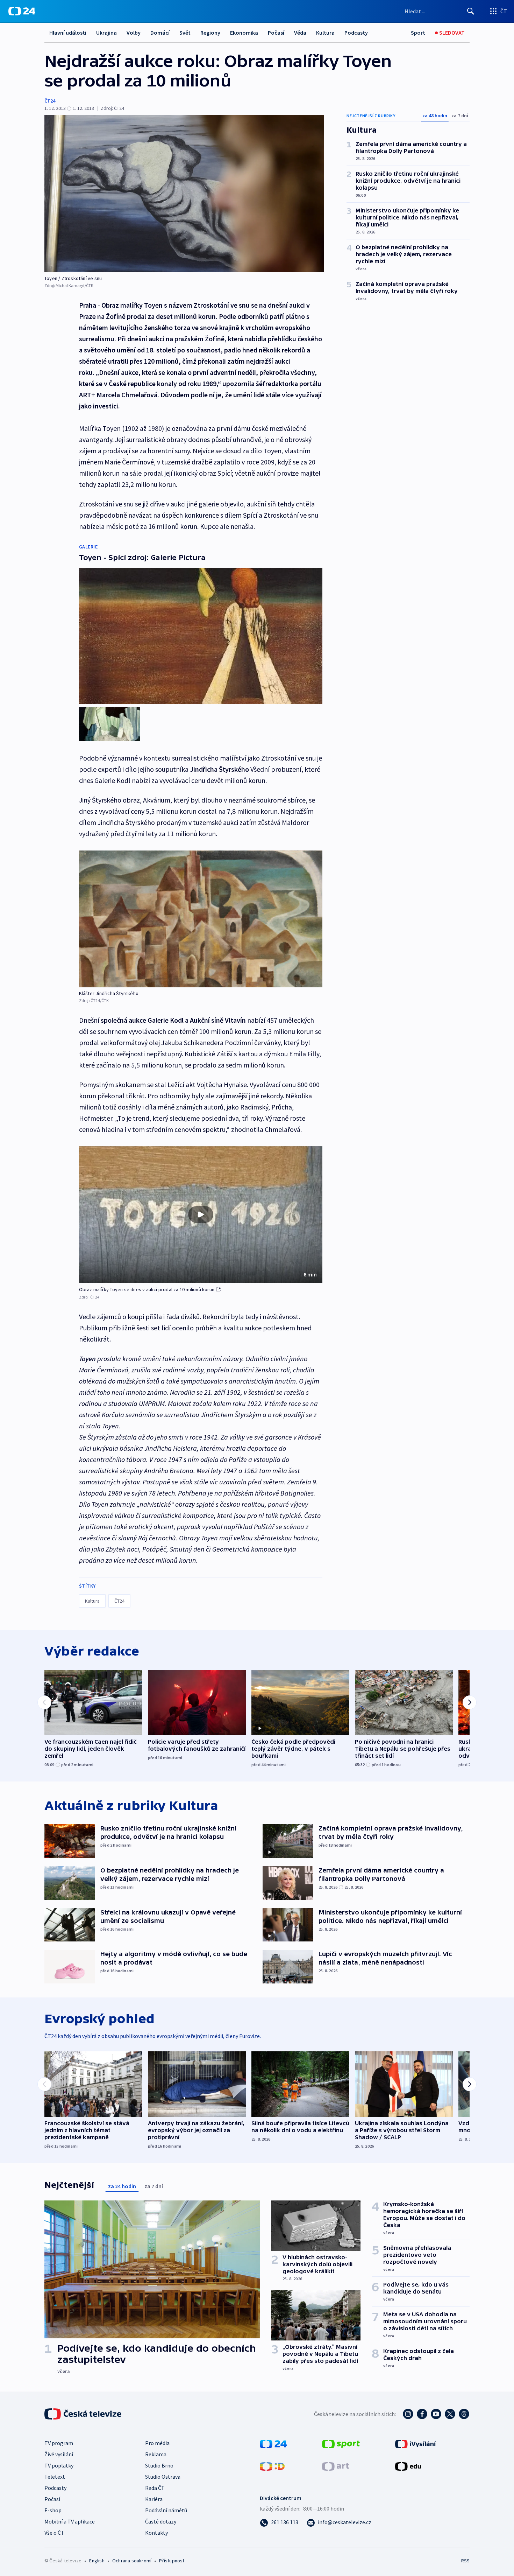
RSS (465, 2561)
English (97, 2561)
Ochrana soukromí (132, 2561)
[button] (201, 1215)
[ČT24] (22, 11)
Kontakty (156, 2533)
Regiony (210, 33)
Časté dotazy (161, 2521)
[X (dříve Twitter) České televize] (450, 2414)
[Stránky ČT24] (273, 2443)
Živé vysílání (59, 2454)
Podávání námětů (166, 2510)
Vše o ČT (54, 2533)
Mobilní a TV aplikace (70, 2521)
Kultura (325, 33)
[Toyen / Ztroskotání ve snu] (184, 194)
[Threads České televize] (464, 2414)
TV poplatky (59, 2465)
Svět (185, 33)
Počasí (276, 33)
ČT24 (50, 101)
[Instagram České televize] (408, 2414)
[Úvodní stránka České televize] (84, 2414)
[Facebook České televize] (422, 2414)
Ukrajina (106, 33)
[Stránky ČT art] (335, 2466)
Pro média (157, 2443)
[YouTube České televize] (436, 2414)
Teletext (55, 2477)
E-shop (53, 2510)
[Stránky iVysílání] (416, 2443)
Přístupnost (172, 2561)
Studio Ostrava (163, 2477)
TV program (59, 2443)
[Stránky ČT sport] (341, 2443)
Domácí (160, 33)
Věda (300, 33)
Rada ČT (155, 2488)
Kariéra (154, 2499)
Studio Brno (159, 2465)
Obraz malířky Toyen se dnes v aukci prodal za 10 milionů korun (147, 1289)
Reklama (156, 2454)
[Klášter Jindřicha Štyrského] (201, 919)
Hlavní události (68, 33)
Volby (134, 33)
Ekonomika (244, 33)
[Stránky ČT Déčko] (272, 2466)
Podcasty (356, 33)
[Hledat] (471, 11)
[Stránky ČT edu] (408, 2466)
